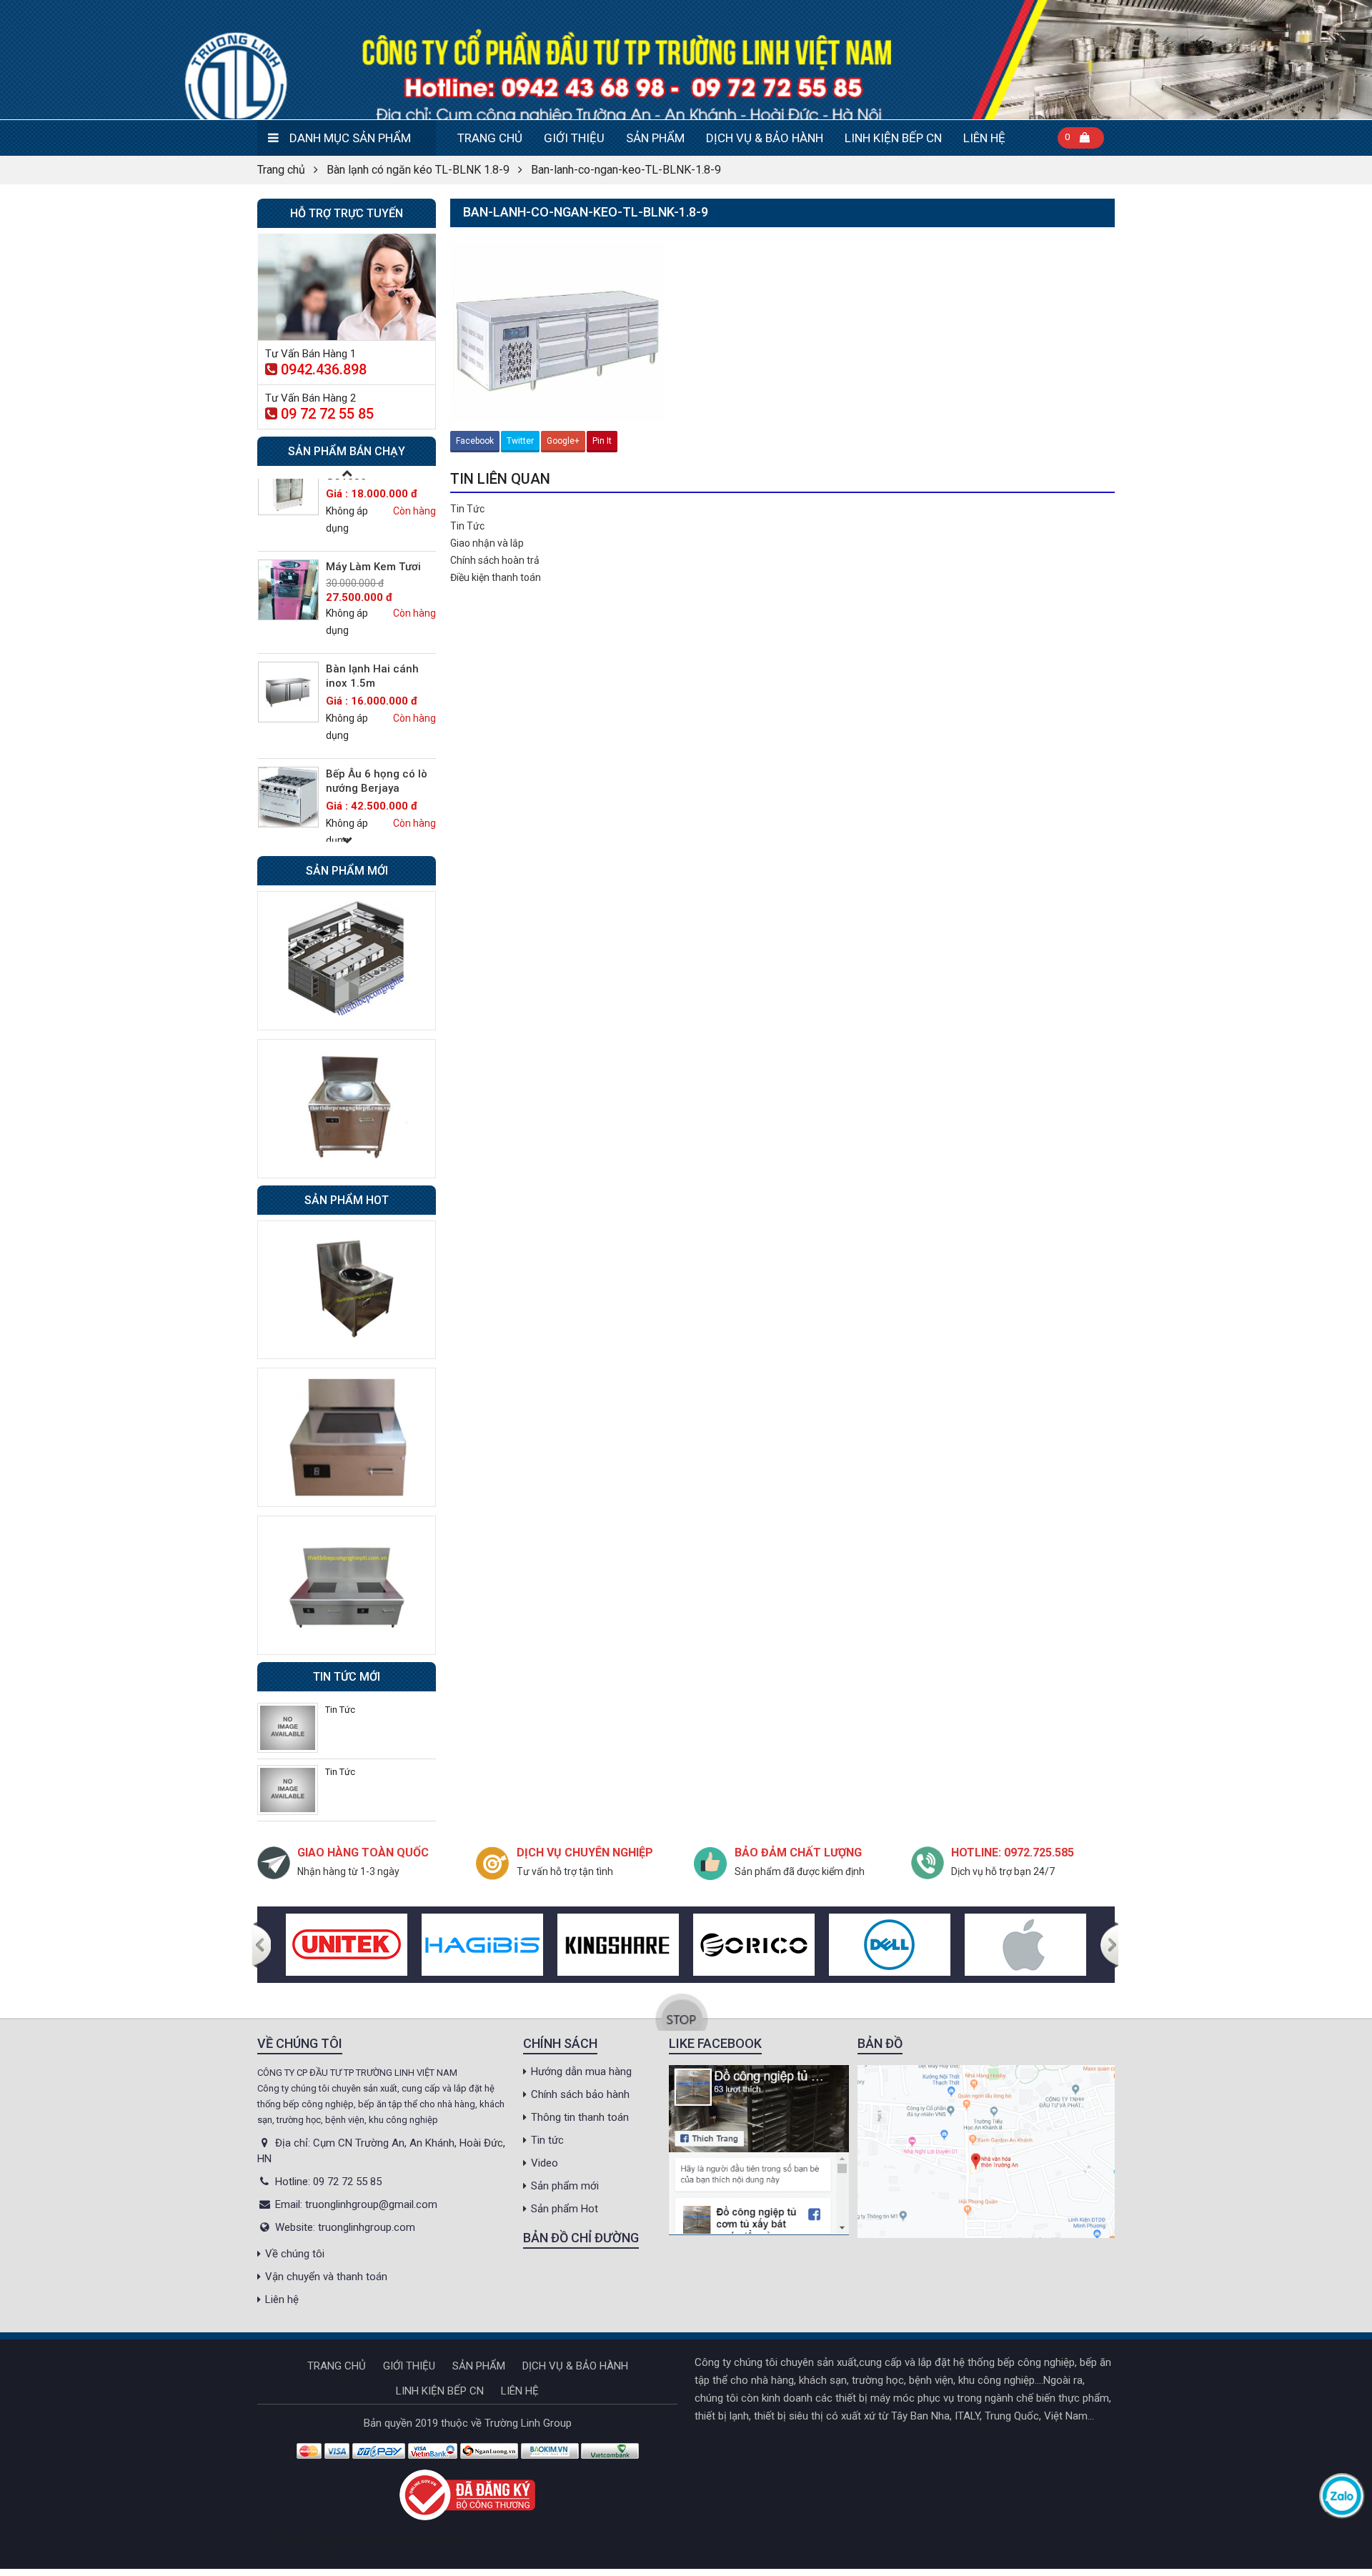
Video (545, 2163)
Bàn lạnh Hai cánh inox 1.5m (372, 594)
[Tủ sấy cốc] (288, 820)
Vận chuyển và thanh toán (326, 2277)
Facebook (475, 441)
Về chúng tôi (295, 2254)
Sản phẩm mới (565, 2186)
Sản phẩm (655, 138)
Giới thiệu (574, 138)
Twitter (520, 441)
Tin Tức (467, 509)
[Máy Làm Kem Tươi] (288, 508)
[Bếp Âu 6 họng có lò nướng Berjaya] (288, 715)
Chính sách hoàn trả (495, 560)
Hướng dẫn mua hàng (581, 2072)
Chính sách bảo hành (580, 2094)
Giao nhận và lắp (487, 543)
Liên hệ (984, 138)
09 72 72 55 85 (327, 414)
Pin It (602, 441)
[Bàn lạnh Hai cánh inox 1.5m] (288, 610)
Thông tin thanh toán (580, 2117)
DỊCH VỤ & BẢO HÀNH (765, 138)
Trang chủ (490, 138)
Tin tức (547, 2140)
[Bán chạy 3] (347, 1584)
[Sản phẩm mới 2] (347, 1108)
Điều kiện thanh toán (496, 577)
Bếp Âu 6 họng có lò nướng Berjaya (377, 699)
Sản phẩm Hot (565, 2209)
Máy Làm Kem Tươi (373, 484)
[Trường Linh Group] (686, 60)
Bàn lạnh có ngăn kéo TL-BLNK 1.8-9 (418, 170)
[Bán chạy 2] (347, 1437)
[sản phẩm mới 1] (347, 960)
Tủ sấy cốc (353, 797)
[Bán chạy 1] (347, 1289)
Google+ (563, 441)
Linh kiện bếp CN (893, 138)
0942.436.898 (324, 369)
